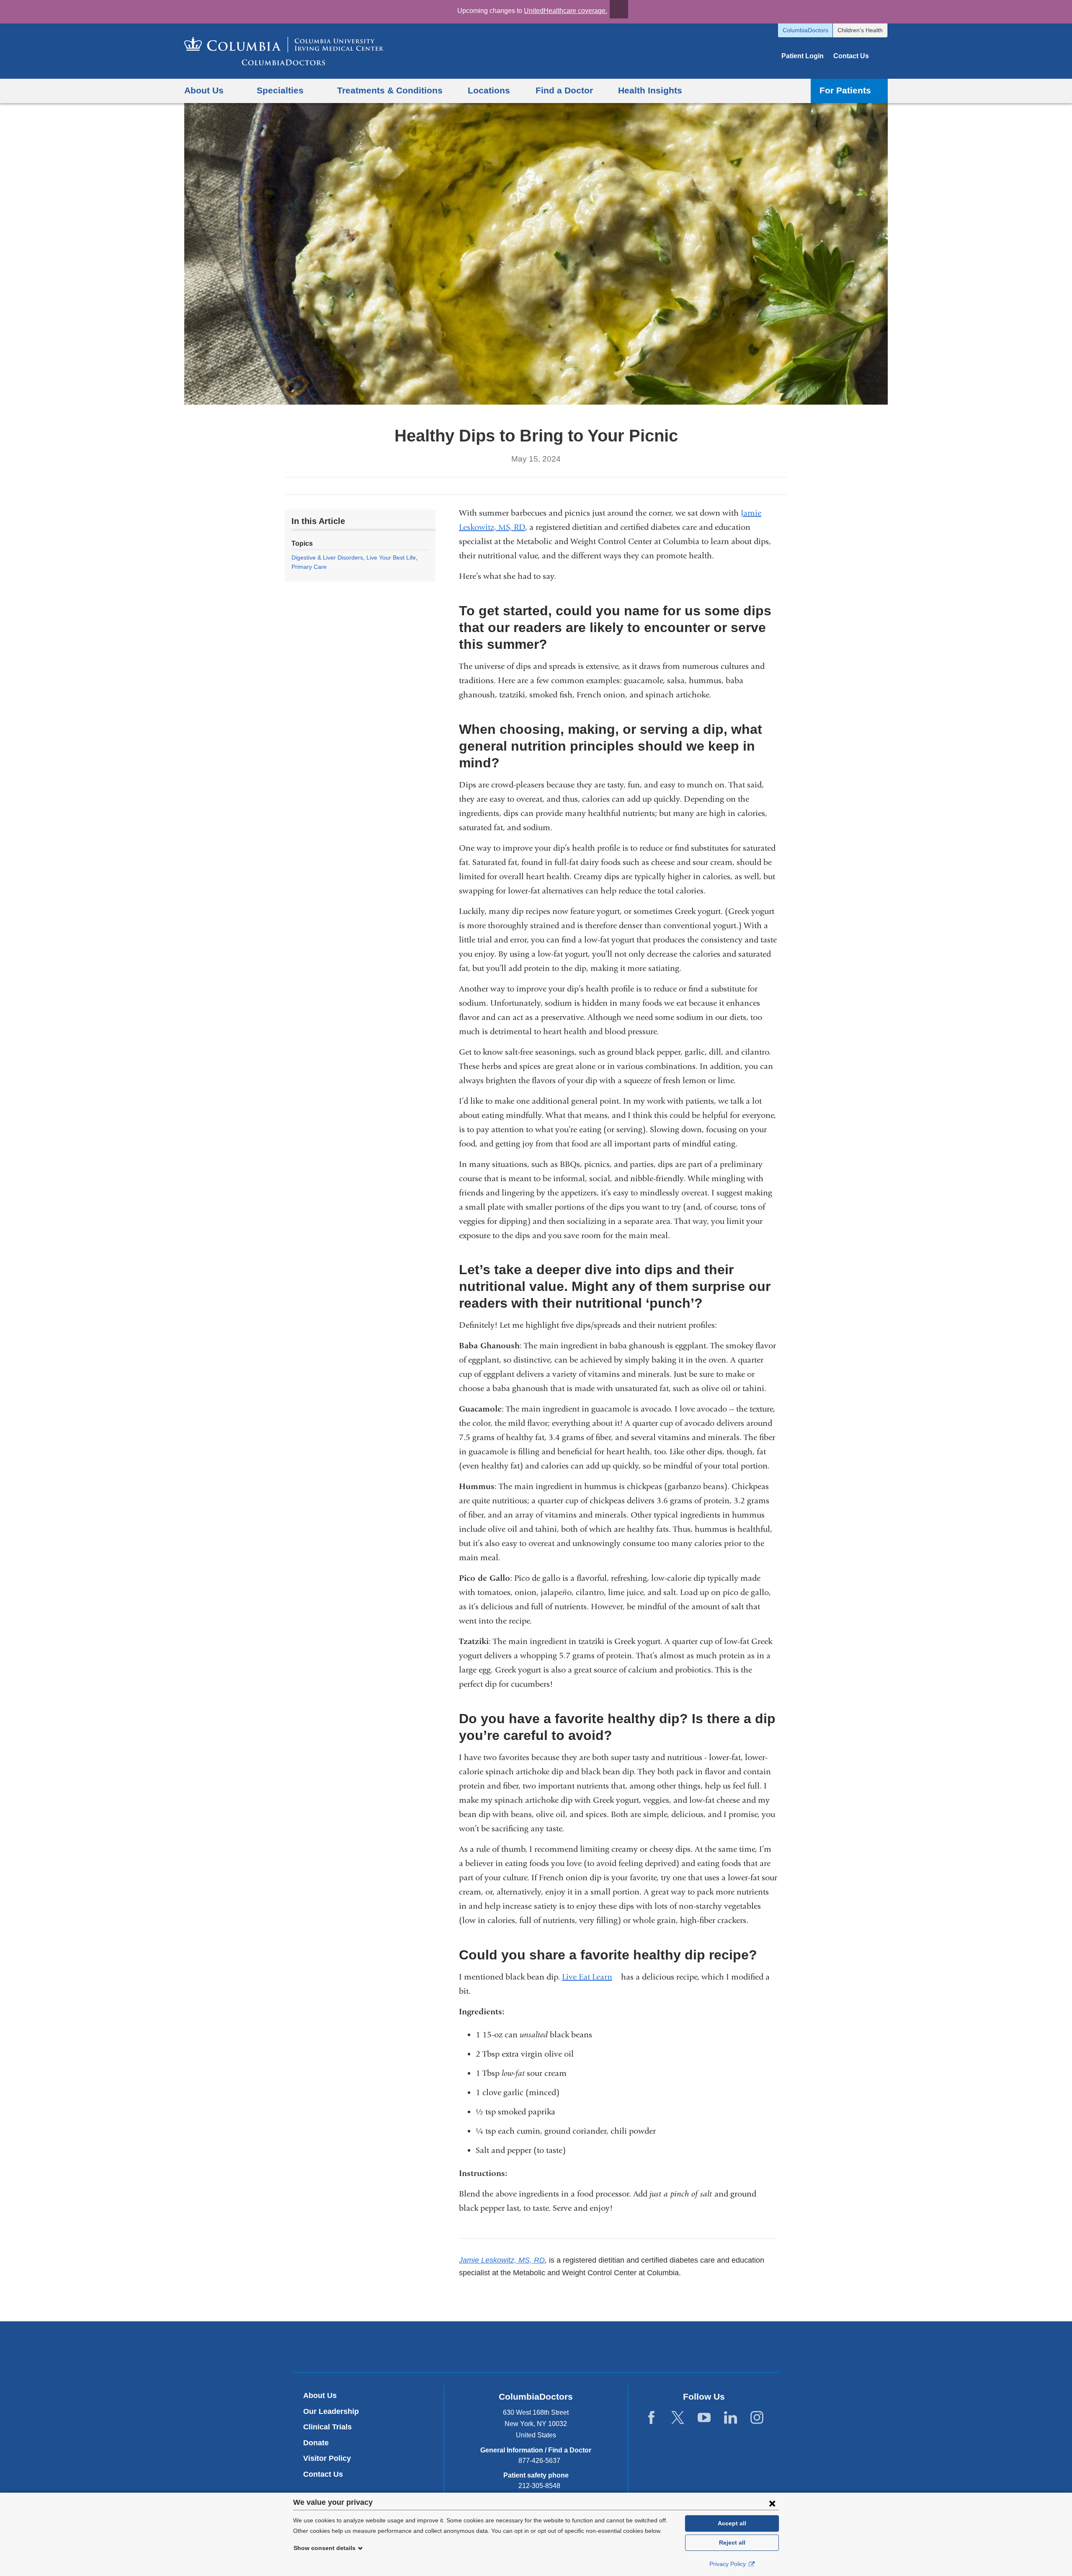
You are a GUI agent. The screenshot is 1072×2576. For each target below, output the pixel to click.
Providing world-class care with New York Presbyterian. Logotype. (592, 2348)
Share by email (556, 486)
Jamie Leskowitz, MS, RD (502, 2260)
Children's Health (860, 30)
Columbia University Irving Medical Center (497, 2346)
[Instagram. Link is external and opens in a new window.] (757, 2418)
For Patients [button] (845, 90)
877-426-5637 (539, 2461)
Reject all (732, 2542)
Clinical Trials (327, 2427)
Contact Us (851, 56)
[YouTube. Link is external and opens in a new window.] (704, 2418)
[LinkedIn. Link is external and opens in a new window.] (731, 2418)
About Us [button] (204, 90)
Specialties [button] (280, 90)
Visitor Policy (327, 2458)
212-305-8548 (539, 2486)
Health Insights (650, 90)
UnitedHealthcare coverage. (566, 11)
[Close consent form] (772, 2503)
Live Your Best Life (391, 558)
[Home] (284, 51)
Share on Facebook (516, 486)
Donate (316, 2443)
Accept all (732, 2523)
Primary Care (309, 567)
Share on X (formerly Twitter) (529, 486)
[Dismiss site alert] (619, 9)
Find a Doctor (564, 90)
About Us (320, 2395)
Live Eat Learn (590, 1977)
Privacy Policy (728, 2564)
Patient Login (803, 56)
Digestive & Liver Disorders (327, 558)
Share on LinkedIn (543, 486)
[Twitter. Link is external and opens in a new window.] (678, 2418)
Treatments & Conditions (390, 90)
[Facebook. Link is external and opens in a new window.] (651, 2418)
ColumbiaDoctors (805, 30)
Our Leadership (331, 2411)
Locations (489, 90)
